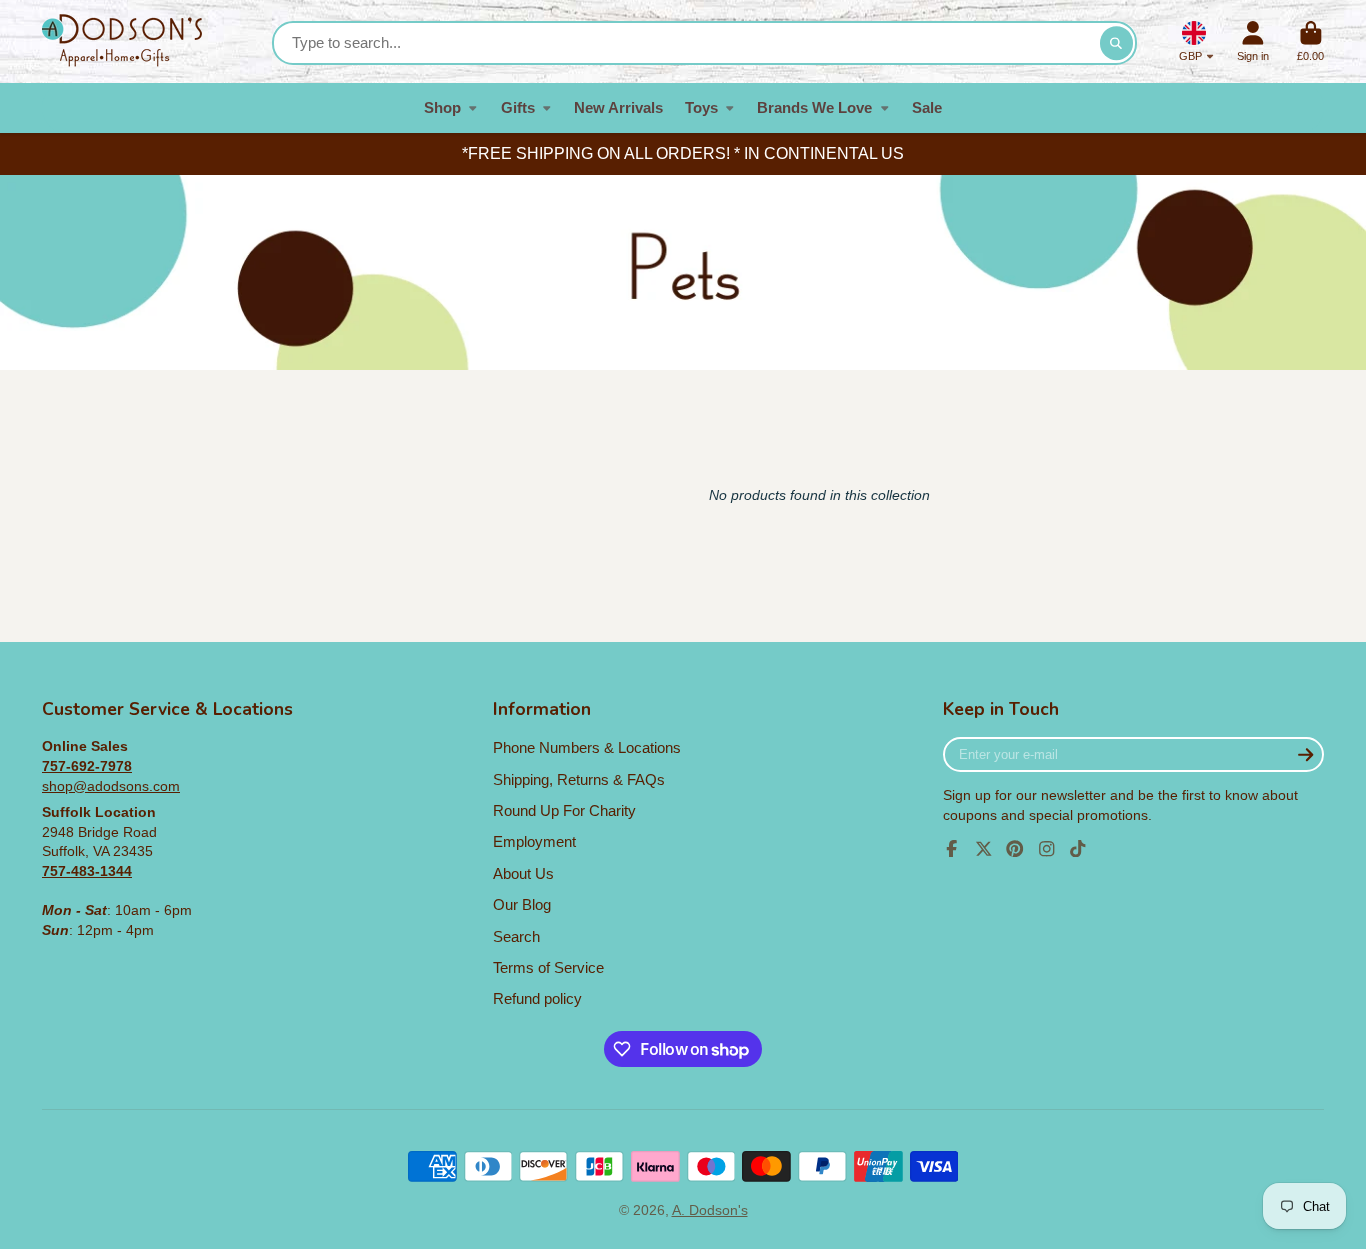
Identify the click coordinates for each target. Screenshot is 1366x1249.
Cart (1310, 41)
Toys (701, 107)
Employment (534, 841)
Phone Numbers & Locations (587, 747)
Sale (927, 107)
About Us (523, 873)
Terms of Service (548, 967)
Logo (122, 41)
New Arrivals (618, 107)
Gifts (518, 107)
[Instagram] (1047, 849)
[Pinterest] (1015, 849)
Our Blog (522, 904)
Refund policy (537, 998)
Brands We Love (814, 107)
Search (516, 936)
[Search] (1117, 43)
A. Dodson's (710, 1210)
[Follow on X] (984, 849)
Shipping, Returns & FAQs (579, 779)
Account (1253, 41)
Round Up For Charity (564, 810)
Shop (442, 107)
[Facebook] (952, 849)
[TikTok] (1078, 849)
